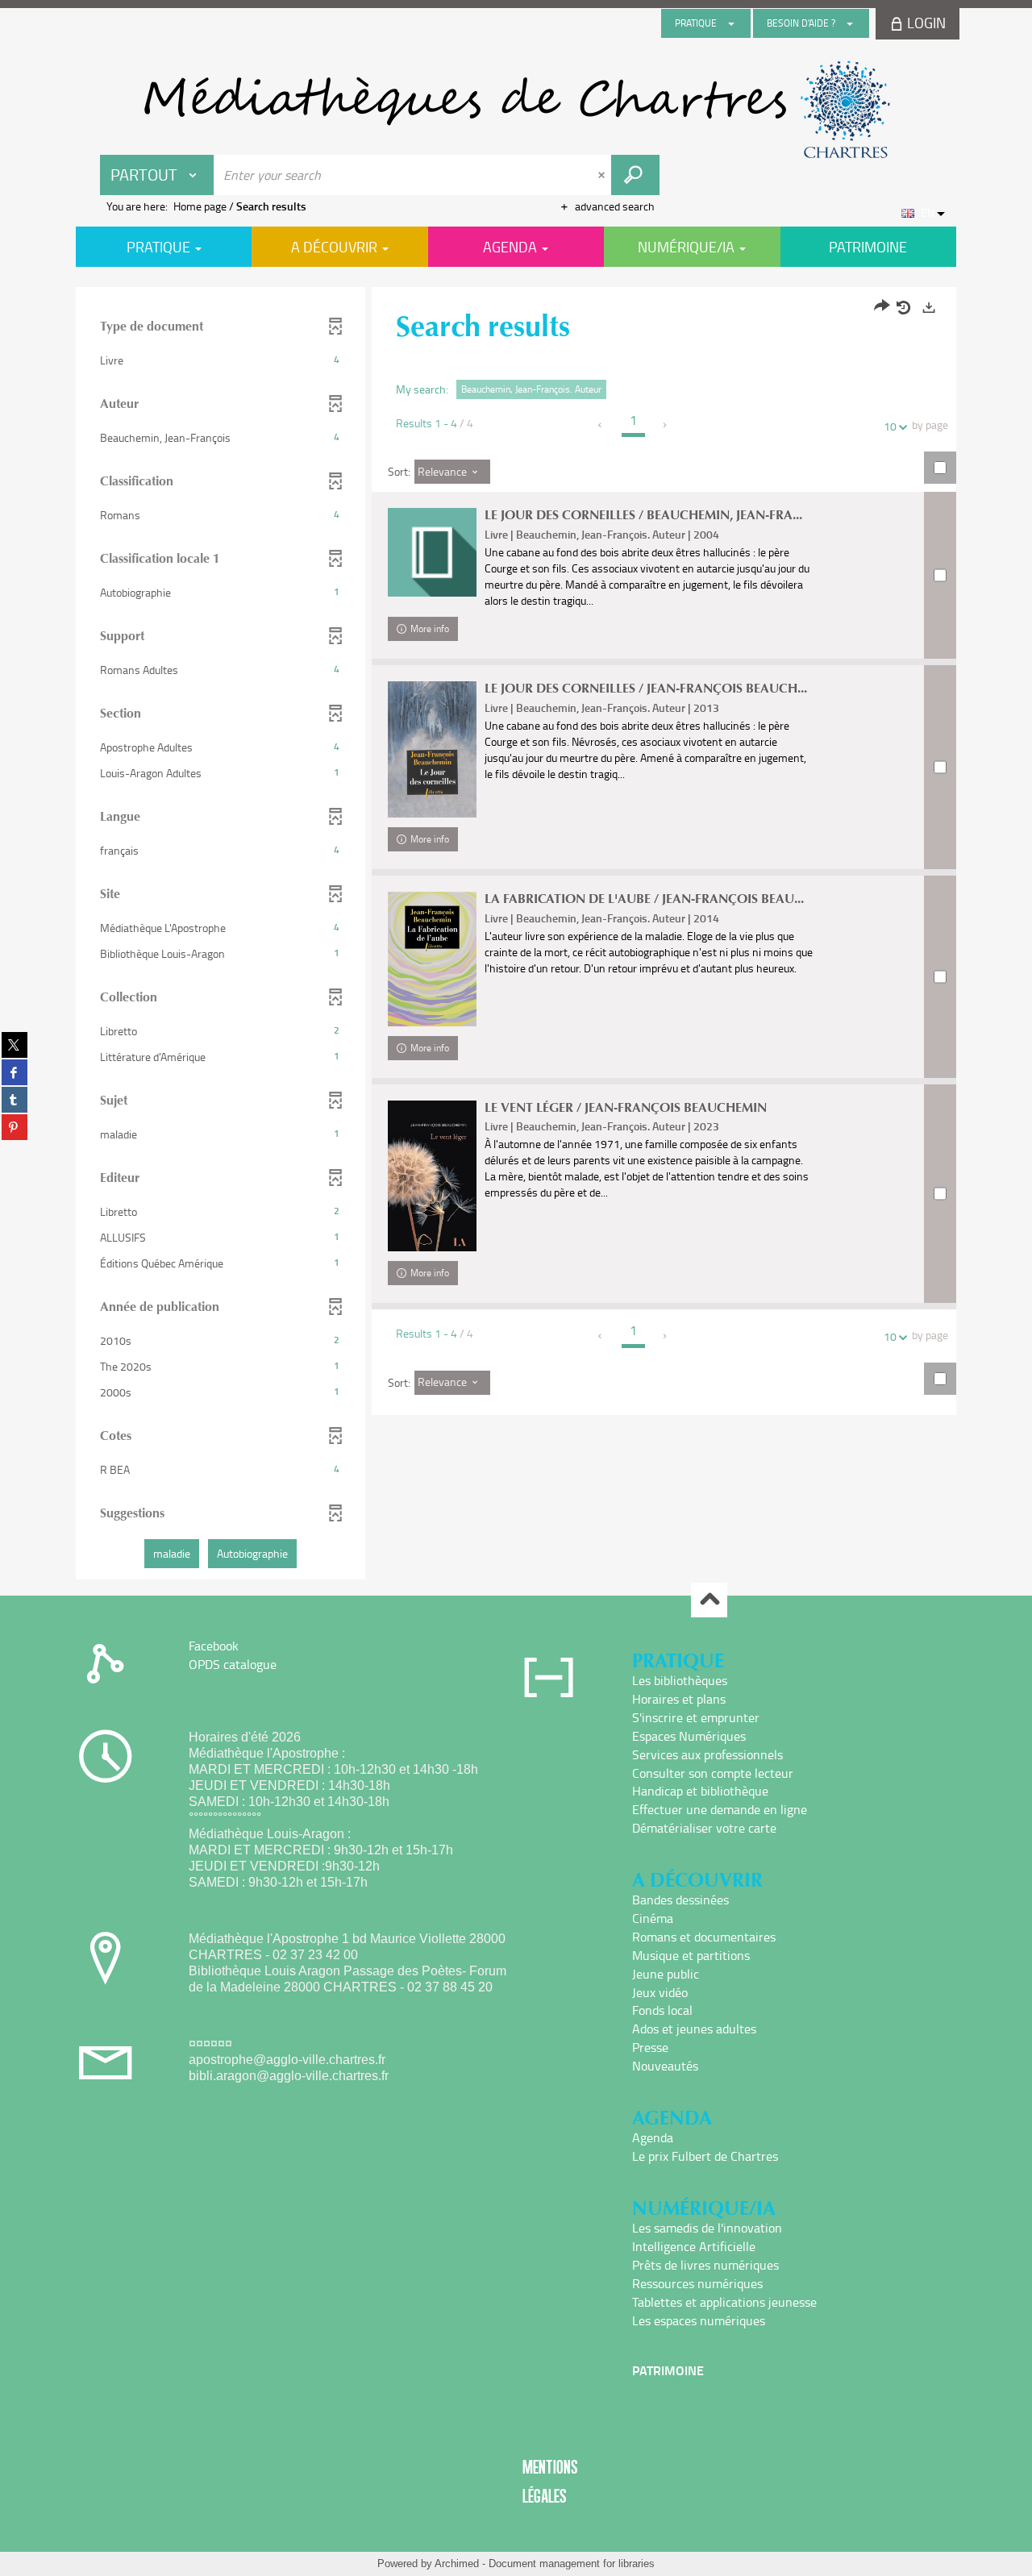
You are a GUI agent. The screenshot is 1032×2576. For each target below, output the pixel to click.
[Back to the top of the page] (709, 1600)
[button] (221, 360)
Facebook (214, 1646)
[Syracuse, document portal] (516, 110)
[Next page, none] (666, 425)
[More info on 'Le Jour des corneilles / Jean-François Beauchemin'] (432, 749)
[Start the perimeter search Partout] (635, 175)
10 (890, 426)
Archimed (457, 2564)
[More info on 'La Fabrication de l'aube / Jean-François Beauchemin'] (432, 959)
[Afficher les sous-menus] (731, 23)
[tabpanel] (516, 935)
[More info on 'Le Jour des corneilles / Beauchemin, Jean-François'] (432, 552)
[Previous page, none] (601, 425)
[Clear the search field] (603, 175)
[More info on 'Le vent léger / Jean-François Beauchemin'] (432, 1176)
